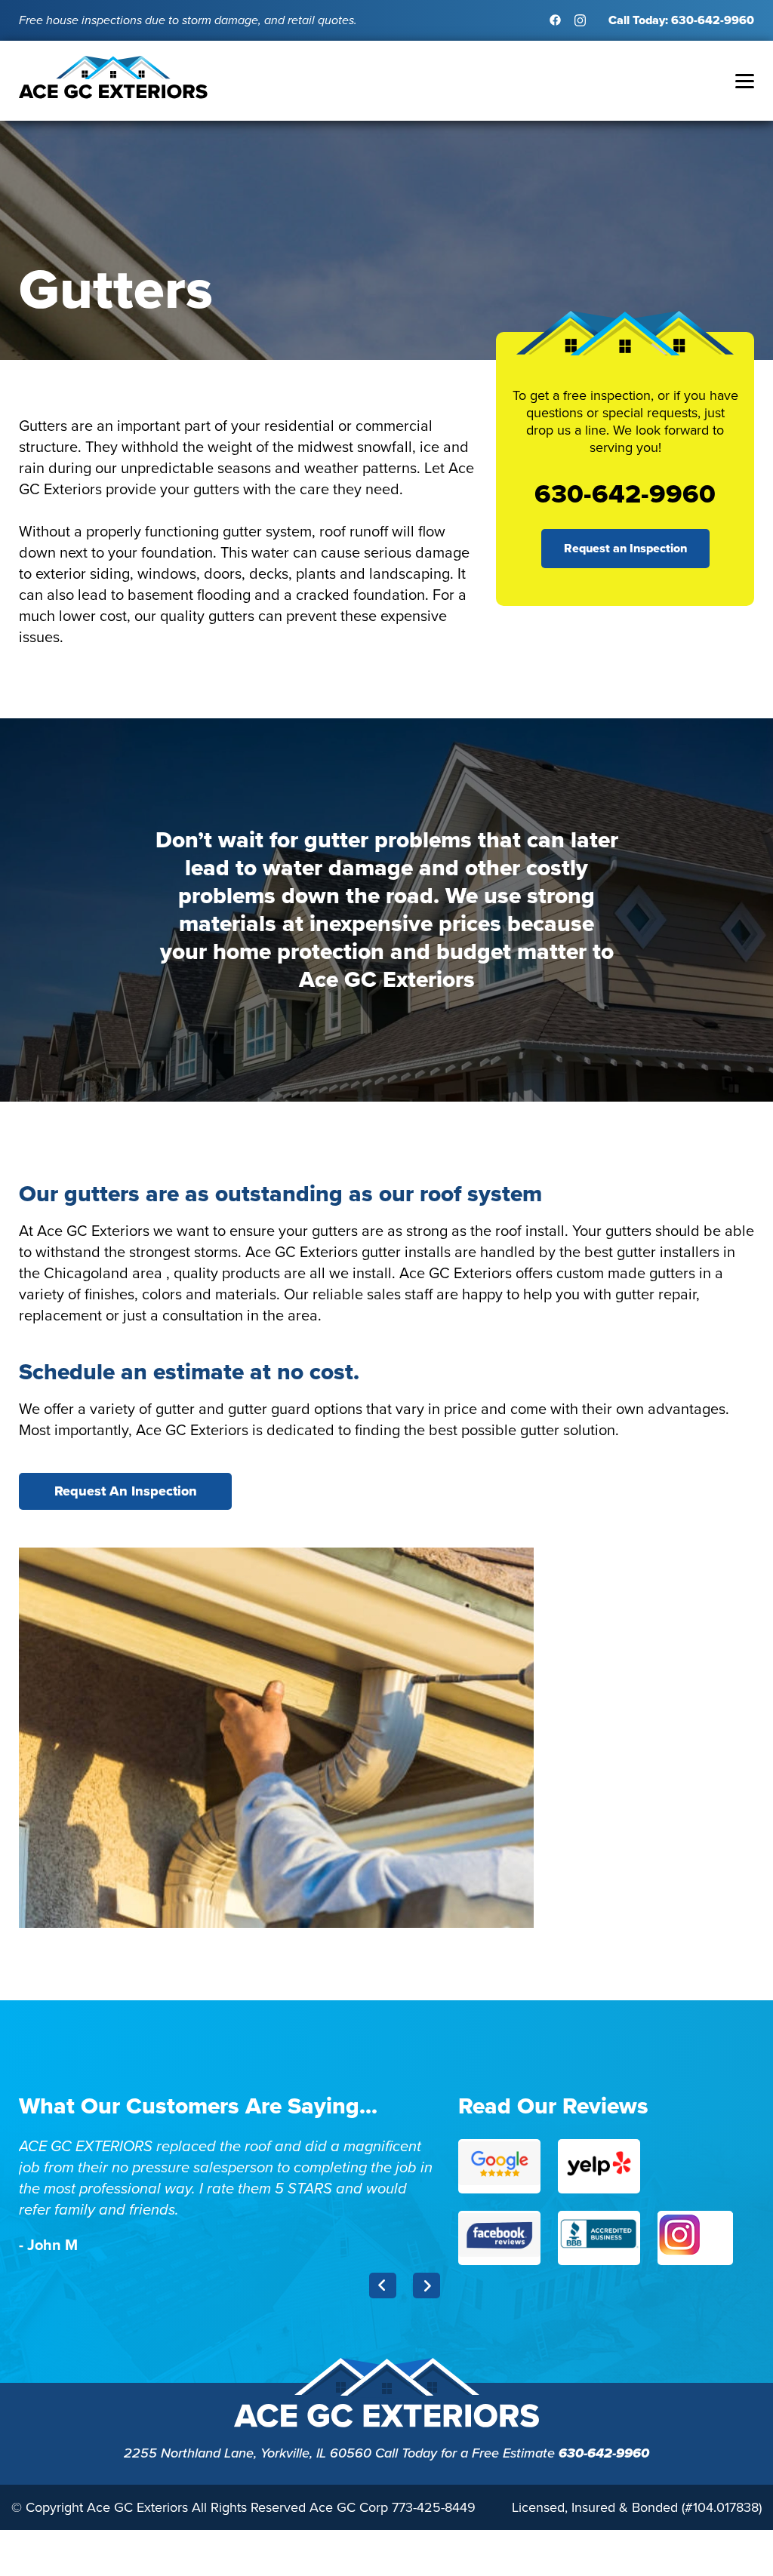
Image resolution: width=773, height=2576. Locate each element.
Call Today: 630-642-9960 (681, 20)
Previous (383, 2286)
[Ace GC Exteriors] (113, 95)
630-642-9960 (604, 2453)
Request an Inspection (625, 548)
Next (427, 2286)
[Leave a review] (499, 2166)
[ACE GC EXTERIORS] (386, 2425)
